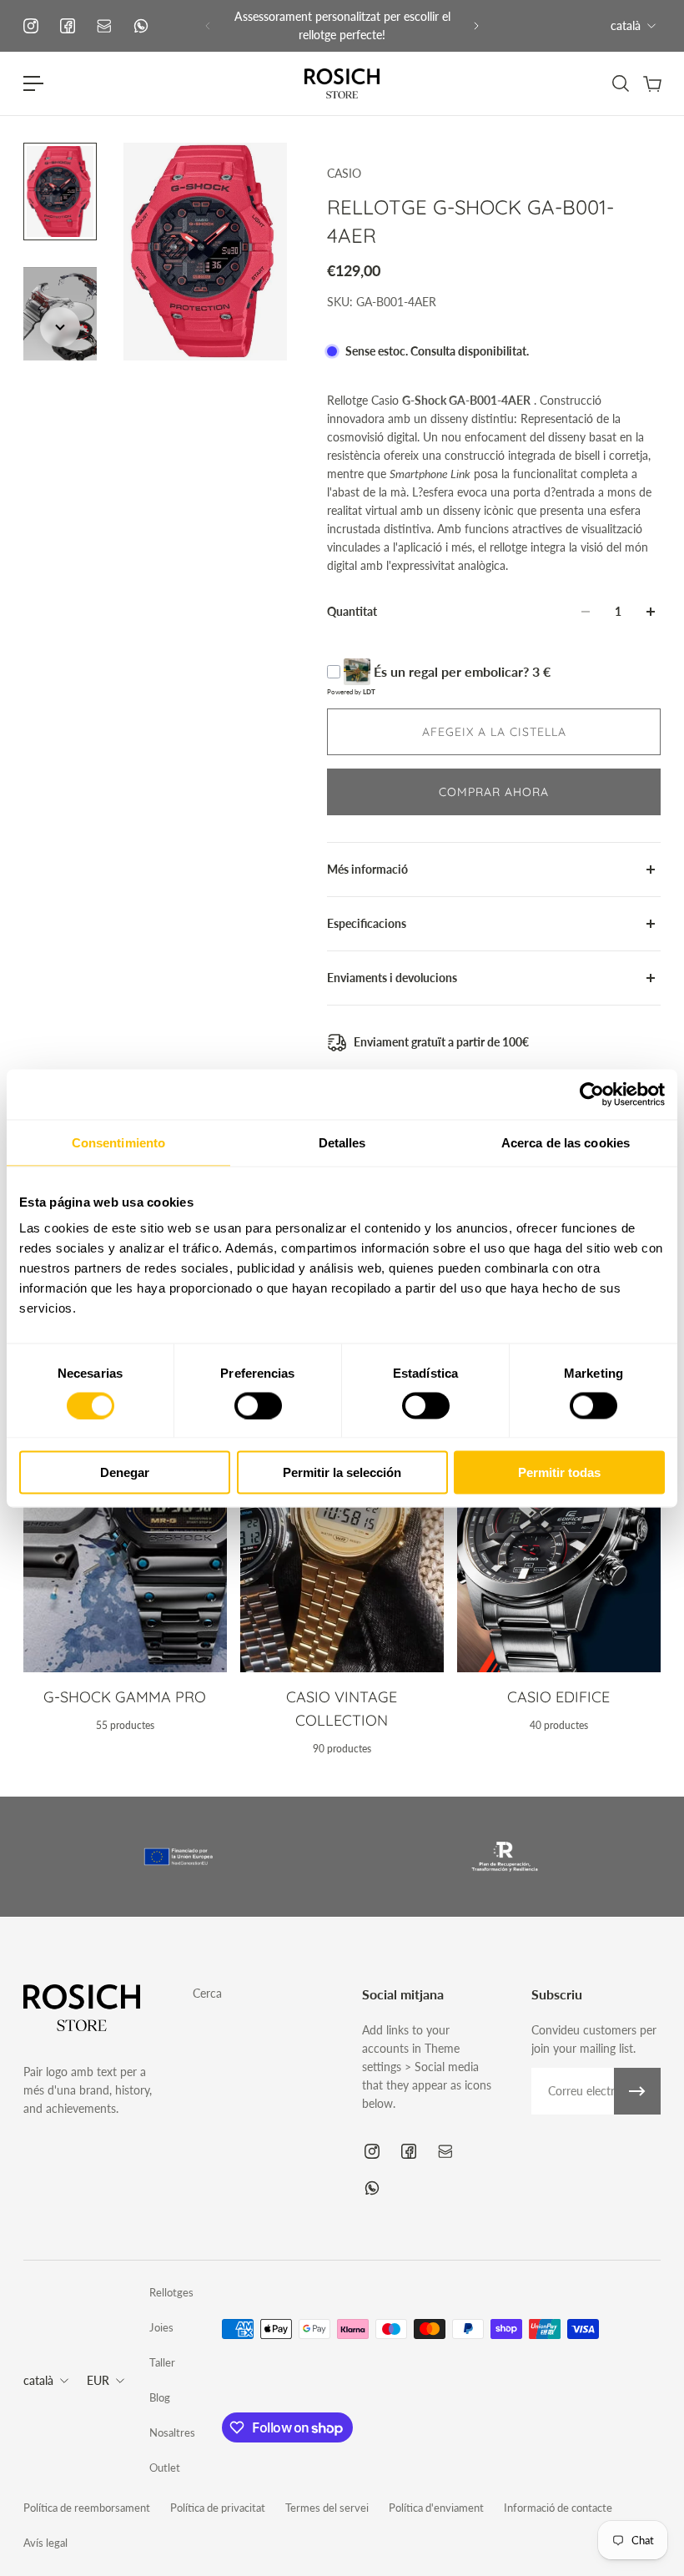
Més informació (367, 869)
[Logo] (342, 83)
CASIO (344, 173)
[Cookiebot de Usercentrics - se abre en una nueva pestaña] (592, 1094)
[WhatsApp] (141, 26)
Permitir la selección (342, 1472)
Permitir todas (559, 1472)
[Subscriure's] (637, 2091)
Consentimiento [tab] (118, 1142)
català (626, 25)
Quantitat (352, 611)
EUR (98, 2380)
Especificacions (367, 923)
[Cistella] (651, 83)
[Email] (104, 26)
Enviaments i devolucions (392, 978)
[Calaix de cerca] (620, 83)
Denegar (125, 1472)
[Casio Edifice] (559, 1578)
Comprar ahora (494, 792)
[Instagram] (31, 26)
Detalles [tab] (342, 1142)
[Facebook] (68, 26)
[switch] (258, 1405)
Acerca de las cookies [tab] (566, 1142)
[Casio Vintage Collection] (342, 1578)
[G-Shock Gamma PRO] (125, 1578)
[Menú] (33, 83)
